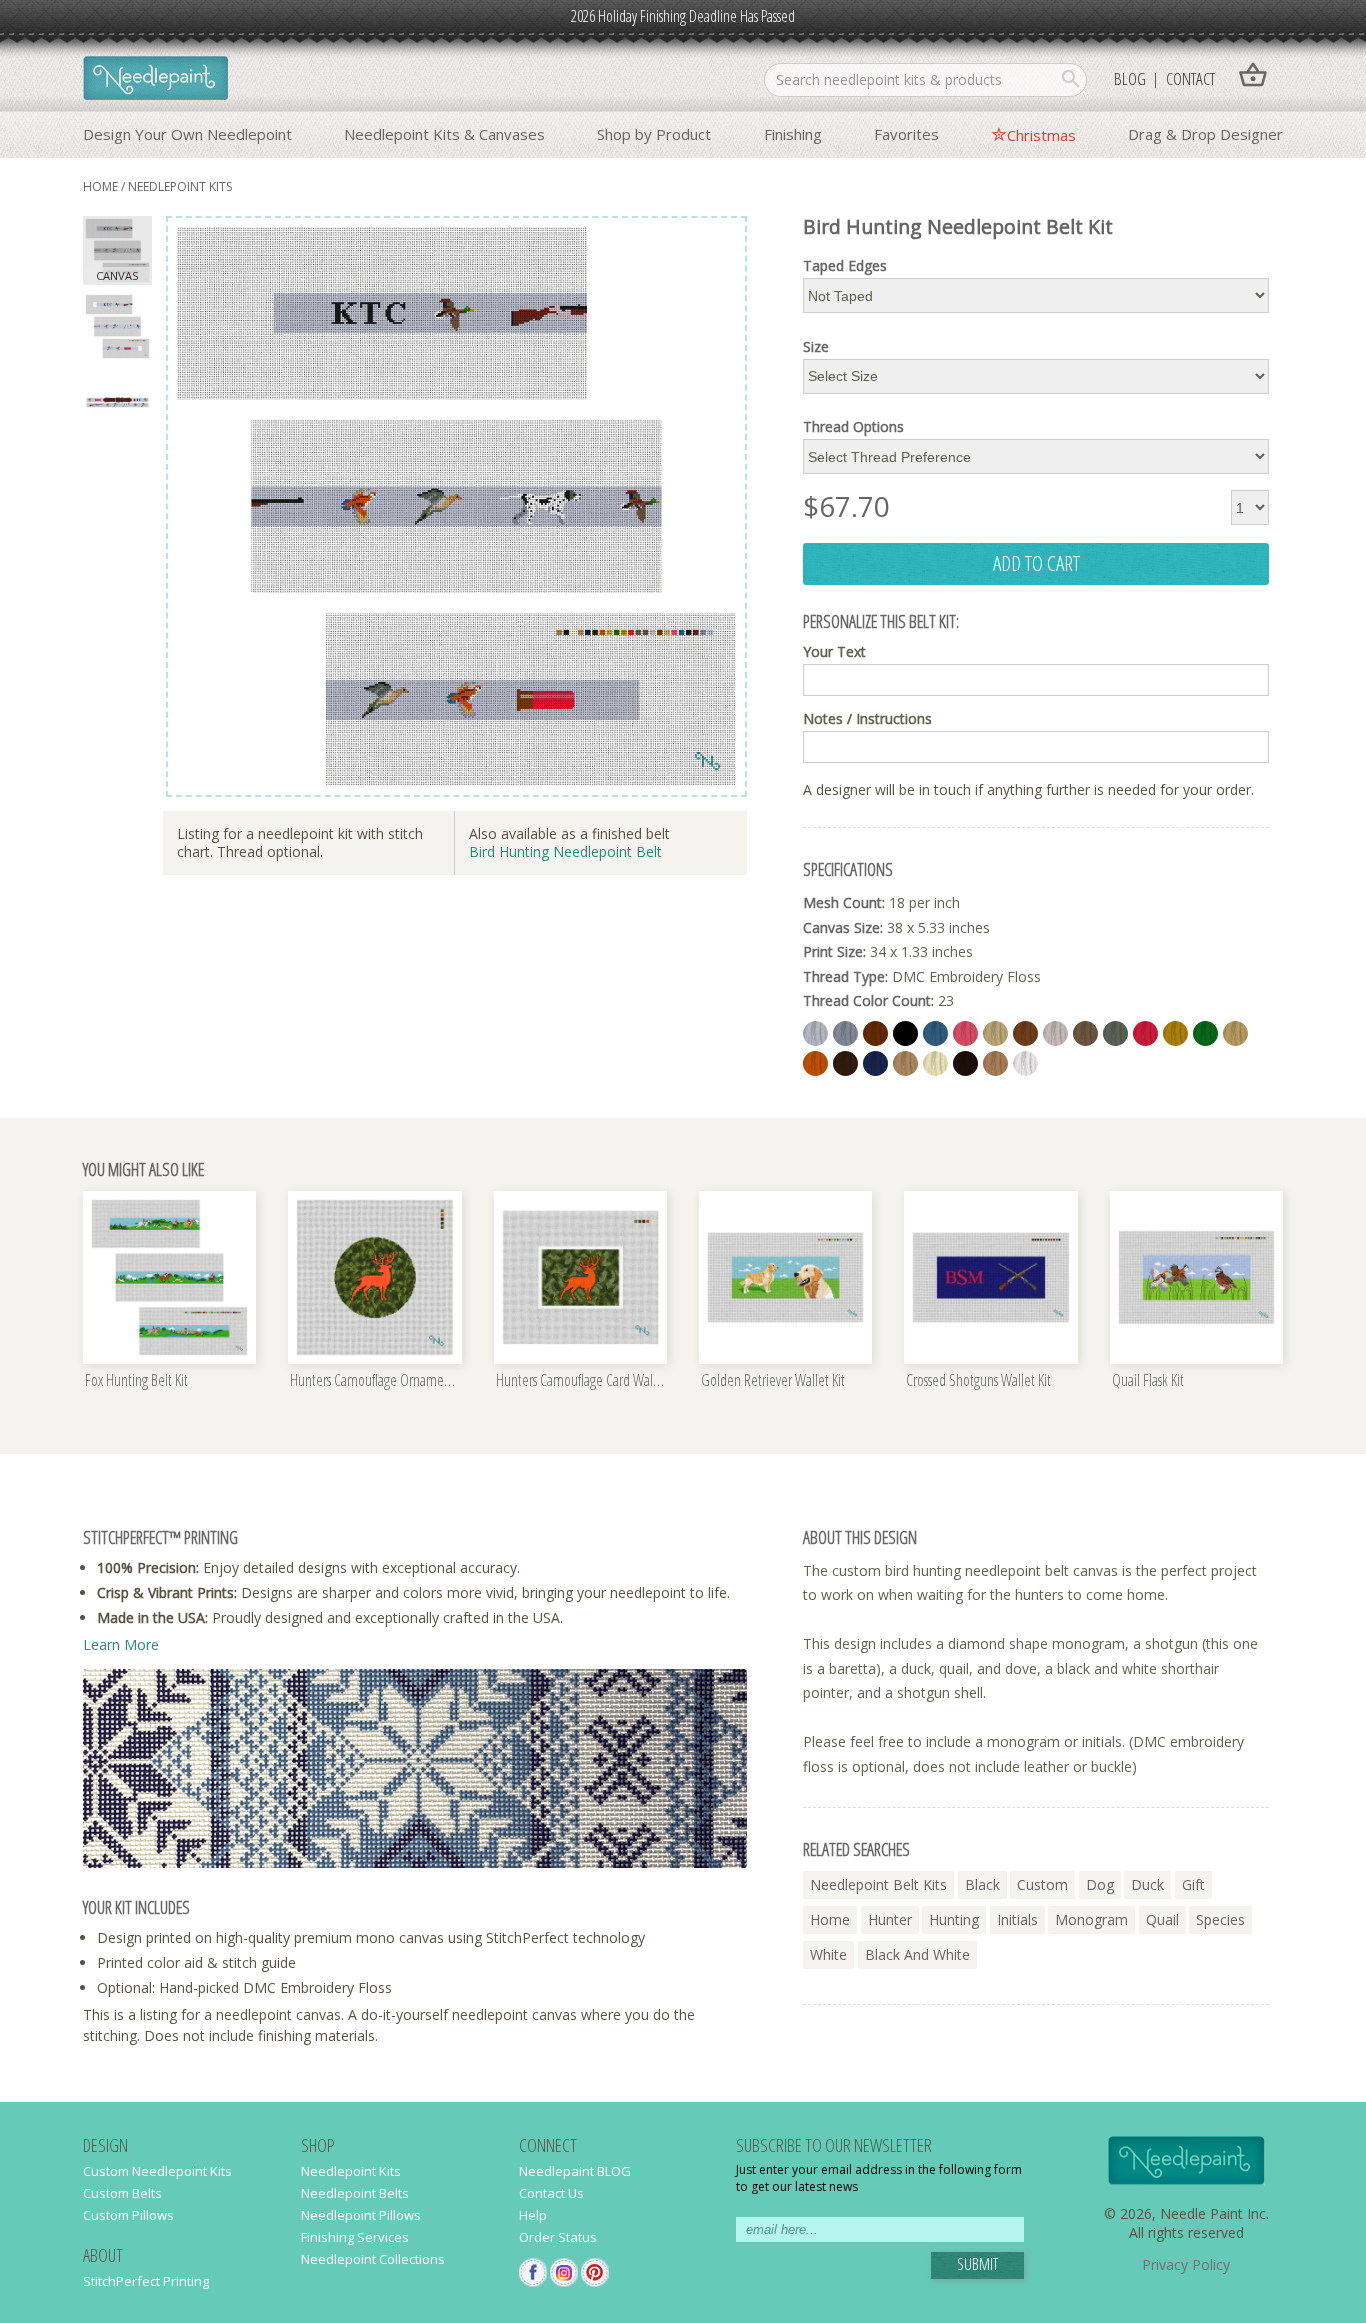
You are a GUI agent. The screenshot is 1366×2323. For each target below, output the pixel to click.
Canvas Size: (843, 927)
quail (1162, 1919)
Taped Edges (845, 266)
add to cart (1036, 563)
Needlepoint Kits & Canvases (444, 134)
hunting (954, 1919)
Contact (1190, 78)
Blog (1130, 78)
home (100, 186)
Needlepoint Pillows (361, 2215)
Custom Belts (122, 2193)
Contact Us (551, 2193)
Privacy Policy (1186, 2264)
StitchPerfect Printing (146, 2281)
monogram (1091, 1919)
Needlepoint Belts (355, 2193)
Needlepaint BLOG (575, 2171)
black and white (917, 1954)
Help (533, 2215)
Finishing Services (355, 2237)
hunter (890, 1919)
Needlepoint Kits (180, 186)
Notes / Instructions (867, 719)
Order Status (558, 2237)
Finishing (793, 134)
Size (816, 347)
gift (1193, 1884)
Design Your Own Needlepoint (187, 134)
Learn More (121, 1644)
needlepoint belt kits (878, 1884)
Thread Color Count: (868, 1000)
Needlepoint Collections (373, 2259)
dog (1100, 1884)
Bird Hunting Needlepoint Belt (565, 851)
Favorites (906, 134)
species (1220, 1919)
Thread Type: (845, 976)
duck (1147, 1884)
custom (1042, 1884)
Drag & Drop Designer (1205, 134)
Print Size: (834, 951)
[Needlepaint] (155, 80)
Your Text (834, 652)
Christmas (1041, 135)
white (828, 1954)
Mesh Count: (844, 902)
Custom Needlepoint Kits (157, 2171)
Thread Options (853, 427)
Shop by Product (654, 134)
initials (1017, 1919)
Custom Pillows (128, 2215)
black (982, 1884)
